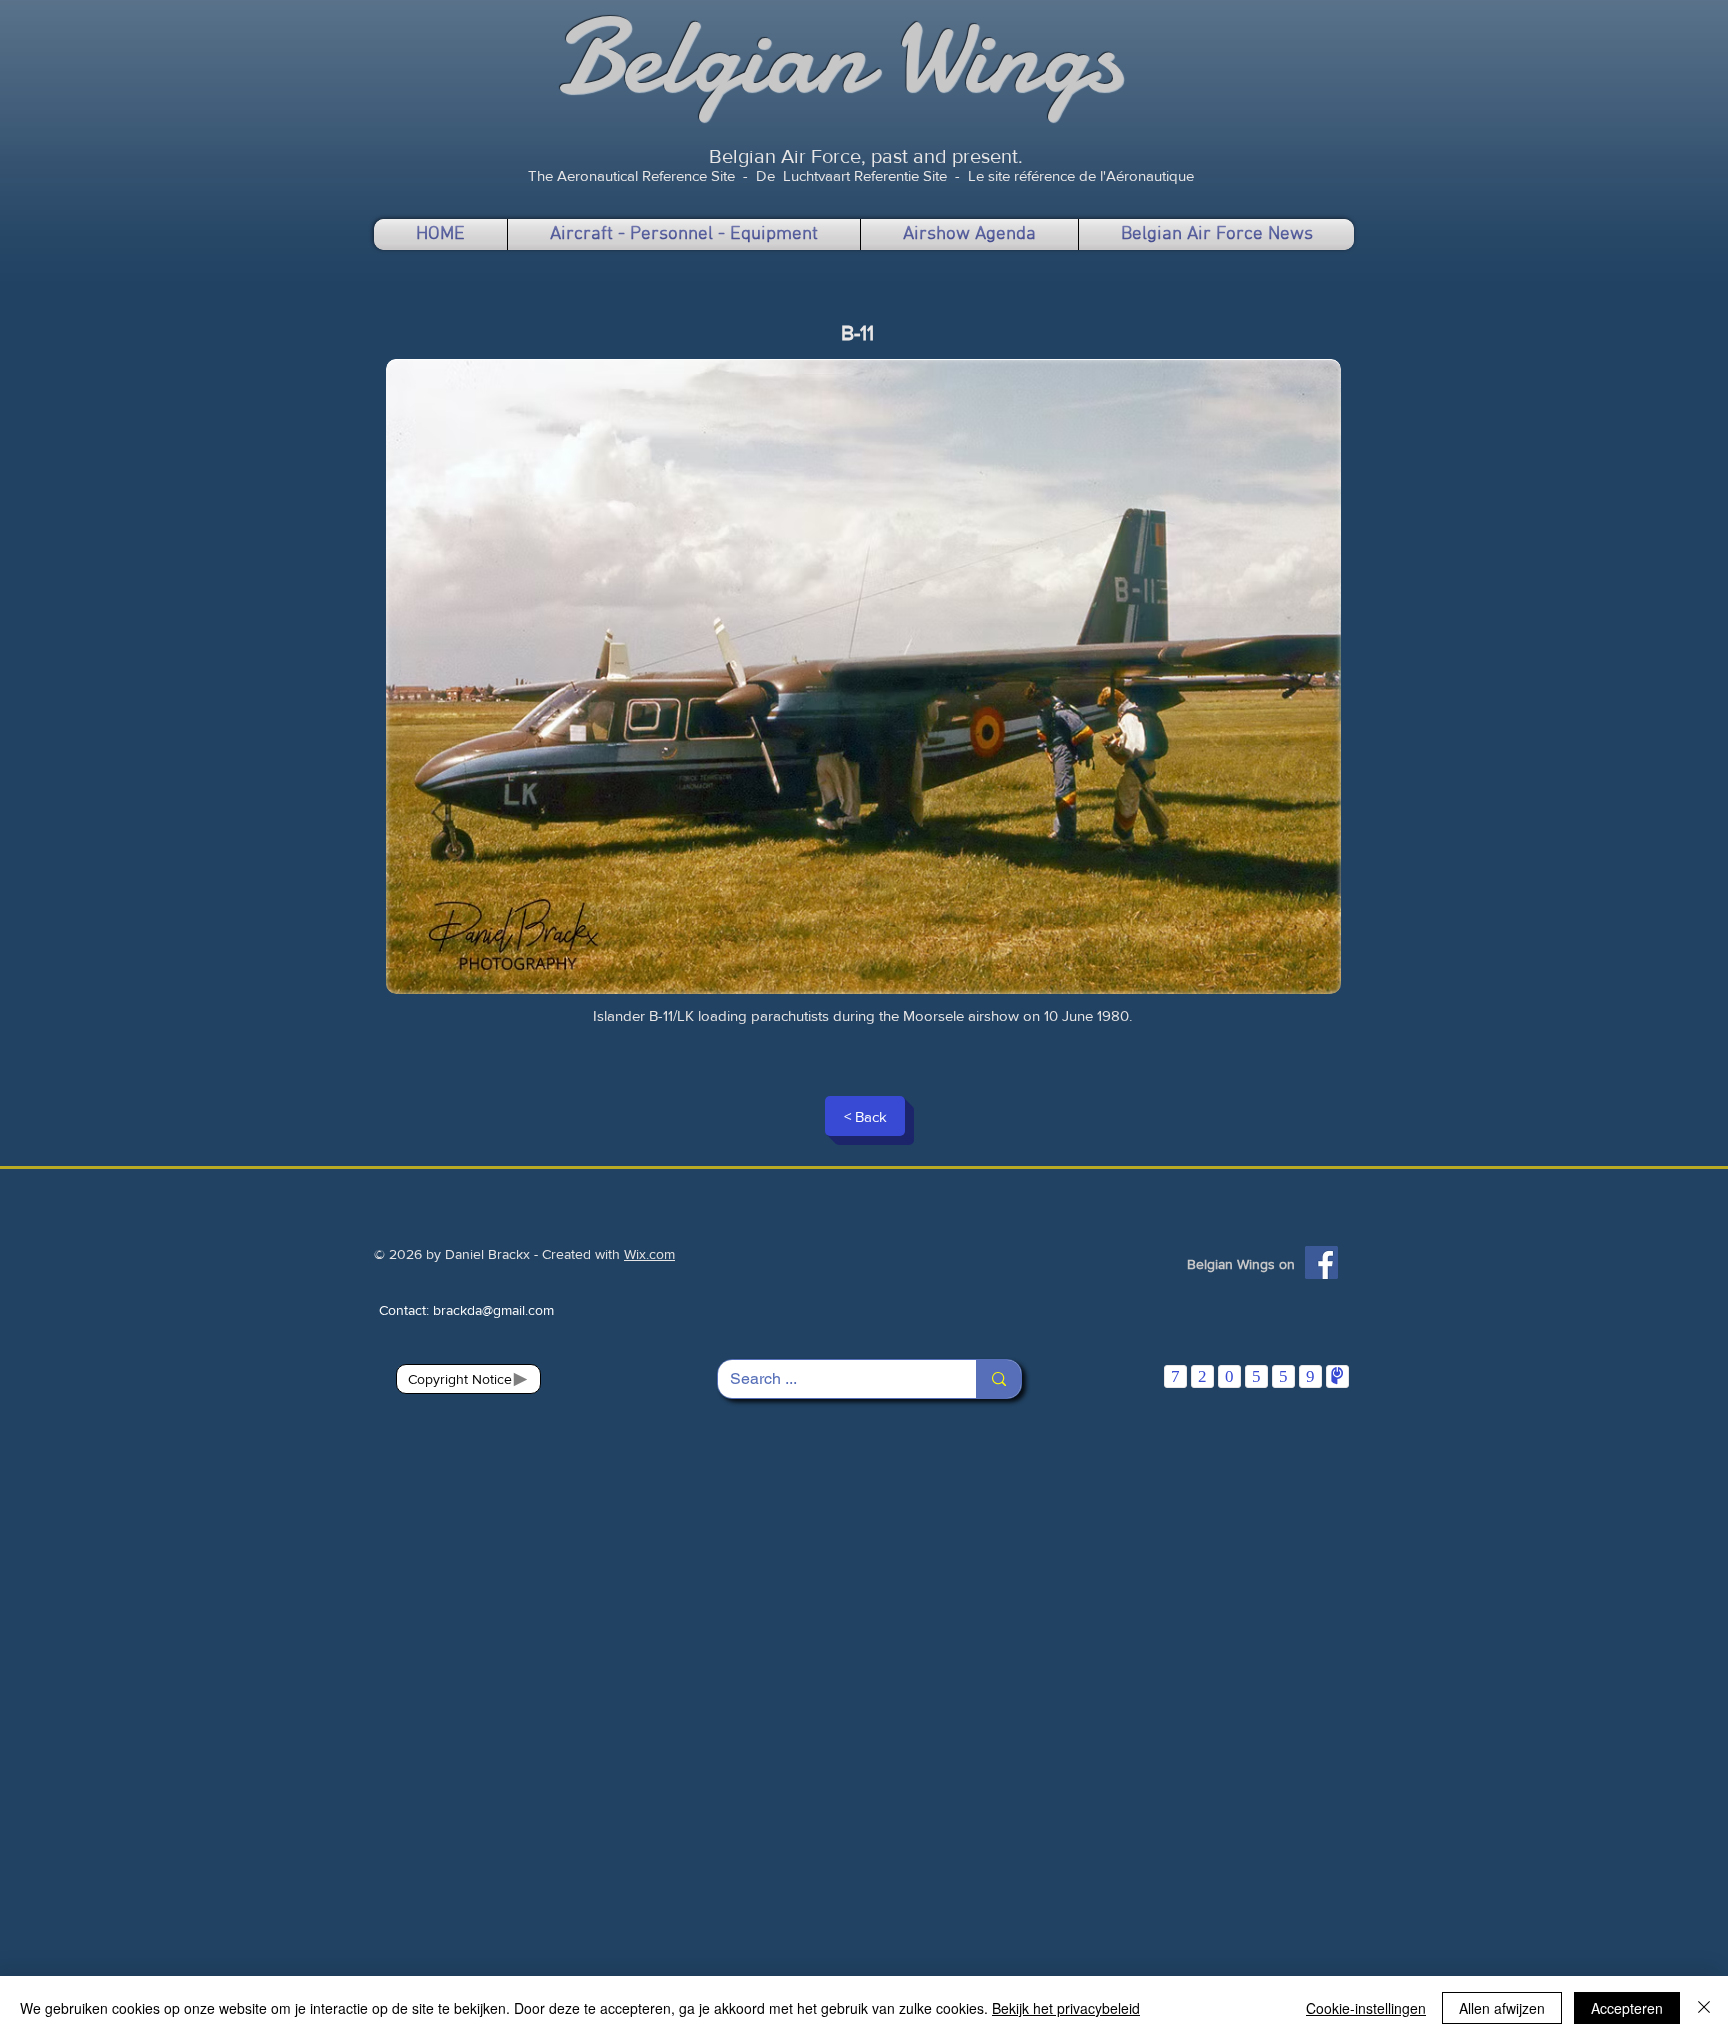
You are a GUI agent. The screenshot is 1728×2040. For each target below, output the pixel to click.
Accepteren (1627, 2008)
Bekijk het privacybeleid (1066, 2008)
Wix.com (649, 1254)
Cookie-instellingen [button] (1366, 2008)
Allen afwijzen (1502, 2008)
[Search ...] (998, 1379)
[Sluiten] (1704, 2008)
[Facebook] (1321, 1262)
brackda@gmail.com (493, 1310)
